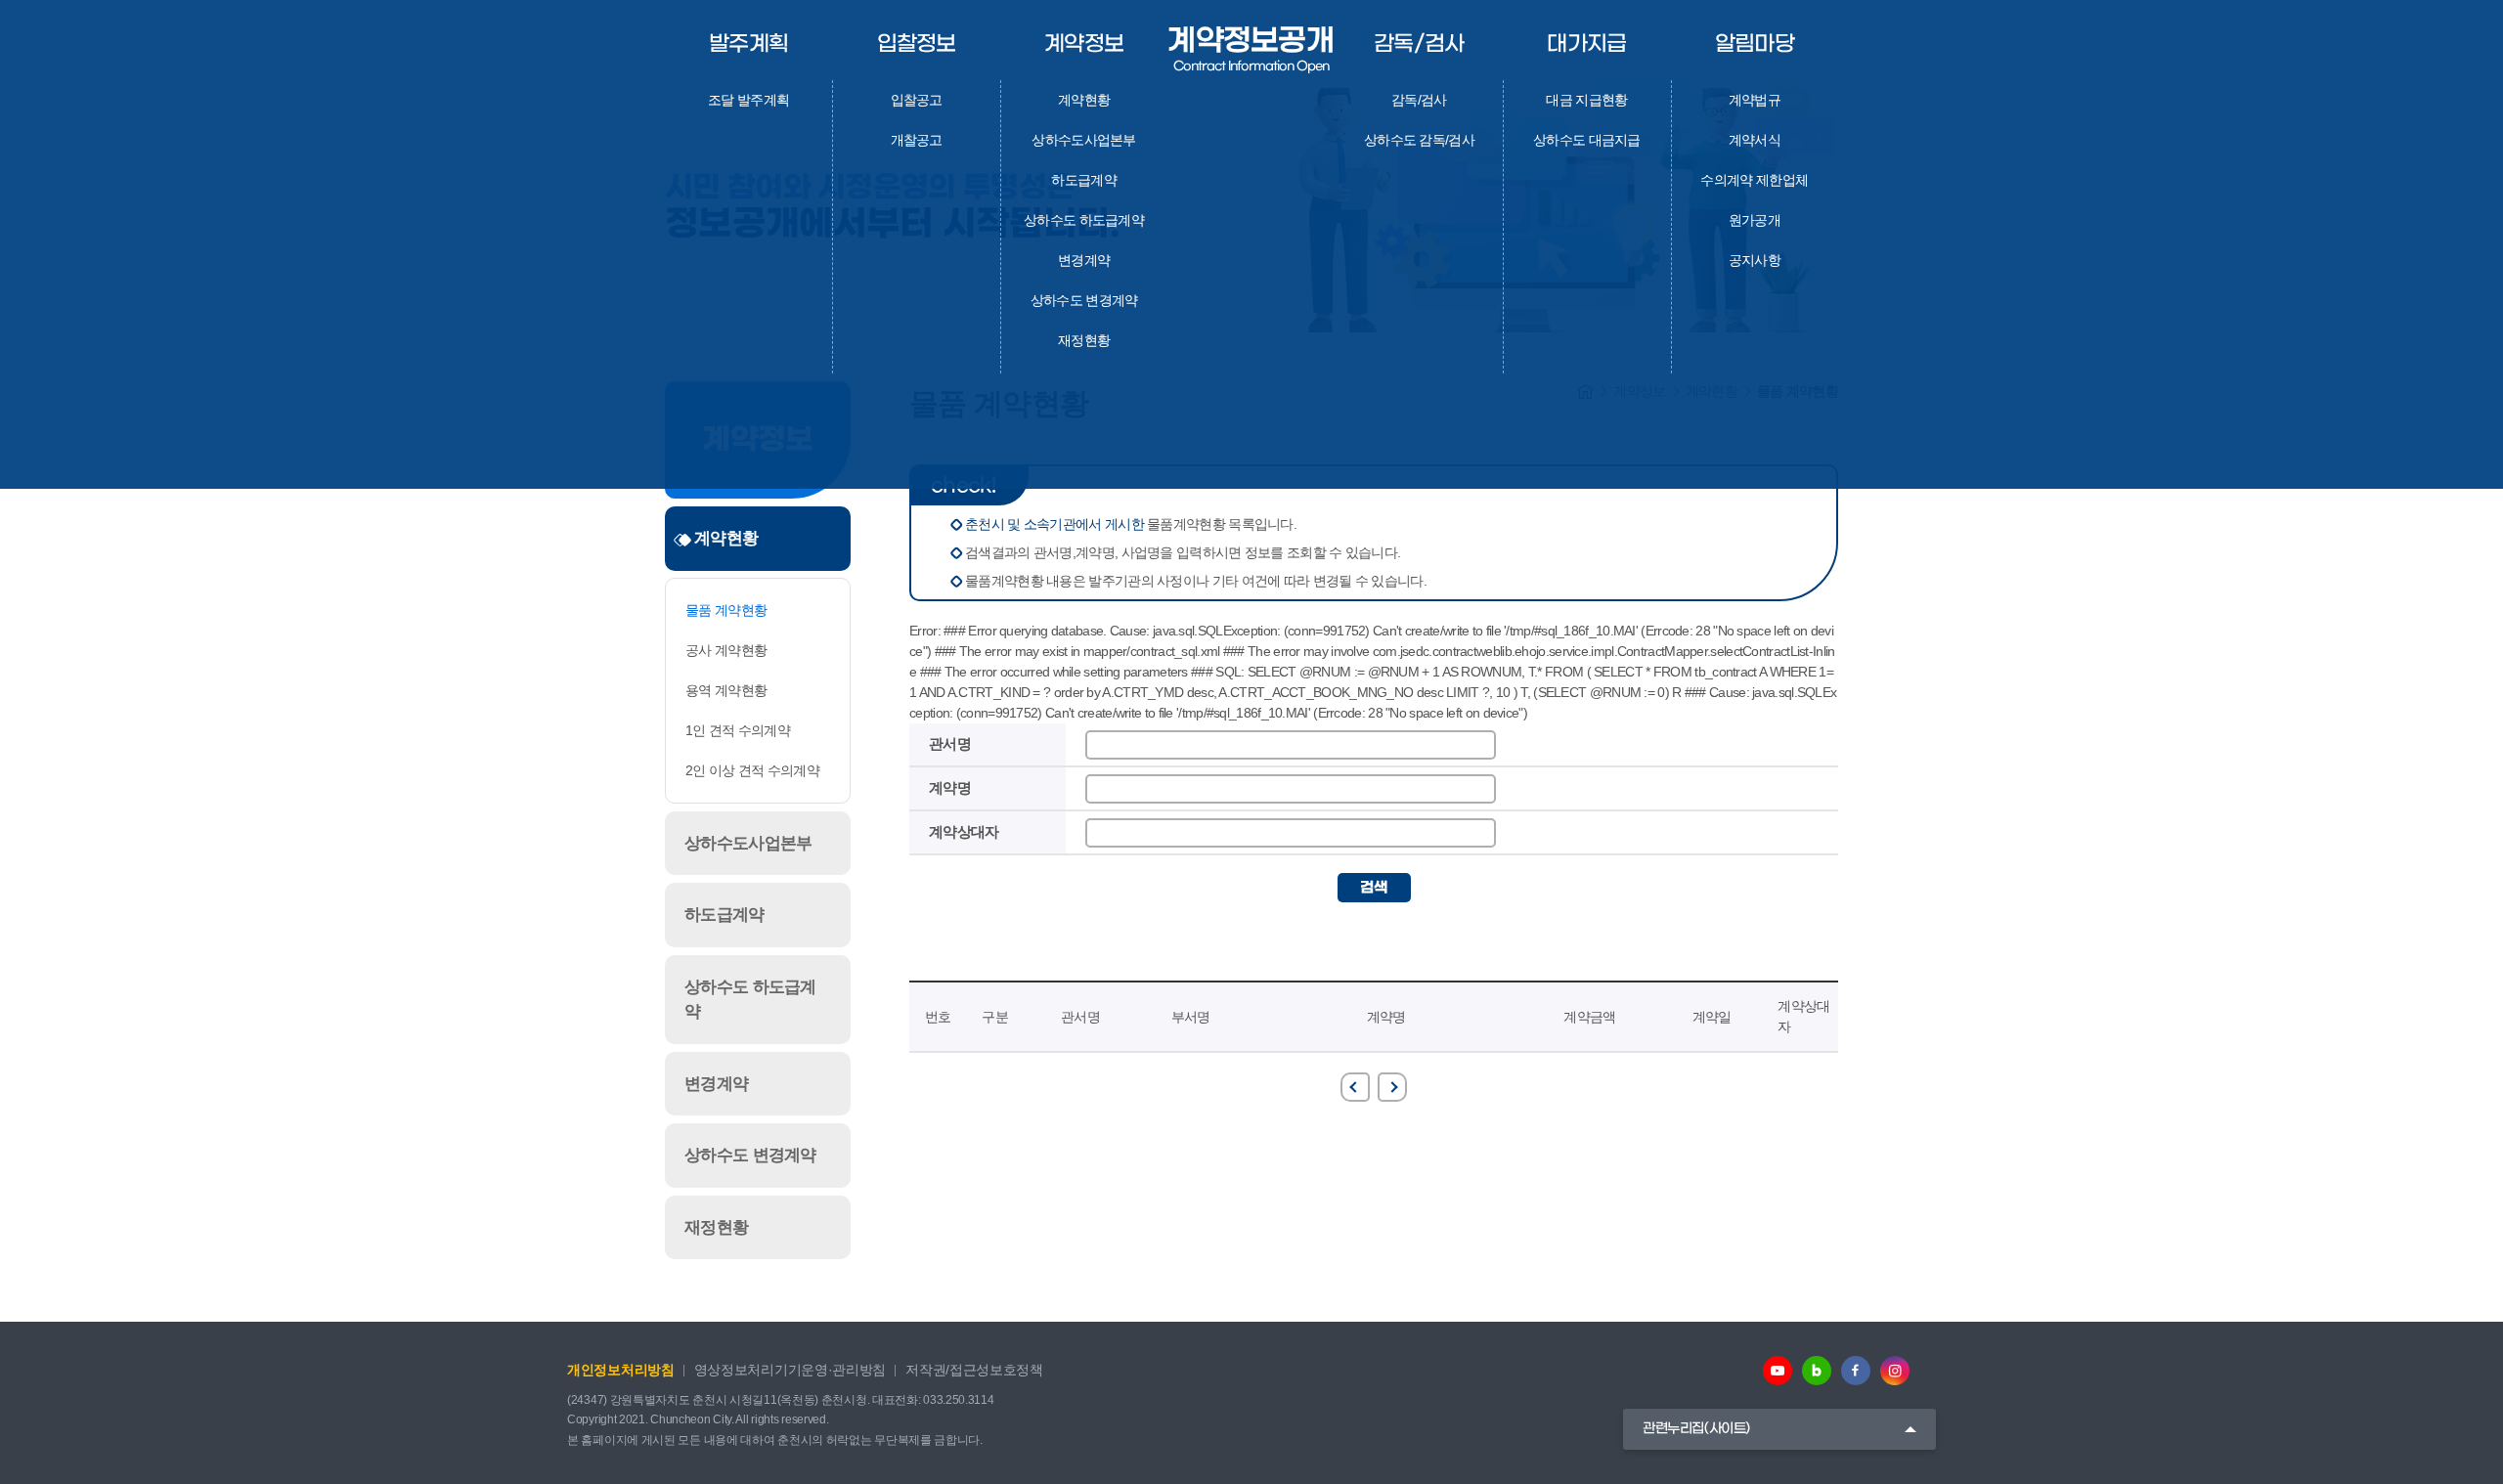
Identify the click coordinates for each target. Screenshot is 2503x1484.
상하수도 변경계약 (1084, 300)
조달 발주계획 (748, 100)
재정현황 (1084, 340)
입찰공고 (917, 100)
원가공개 (1755, 220)
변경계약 (1084, 260)
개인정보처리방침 (621, 1370)
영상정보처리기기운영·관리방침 (790, 1370)
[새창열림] (1778, 1371)
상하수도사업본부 (1083, 140)
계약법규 (1755, 100)
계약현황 (1084, 100)
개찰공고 (917, 140)
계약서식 (1755, 140)
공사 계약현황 (726, 650)
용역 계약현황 (726, 690)
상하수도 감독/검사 (1419, 140)
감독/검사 (1419, 100)
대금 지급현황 (1586, 100)
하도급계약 (1084, 180)
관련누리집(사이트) (1696, 1429)
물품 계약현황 (726, 610)
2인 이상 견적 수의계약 (752, 770)
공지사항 (1755, 260)
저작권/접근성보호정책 (974, 1370)
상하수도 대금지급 (1587, 140)
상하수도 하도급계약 (1084, 220)
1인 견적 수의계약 (738, 730)
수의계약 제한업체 (1754, 180)
